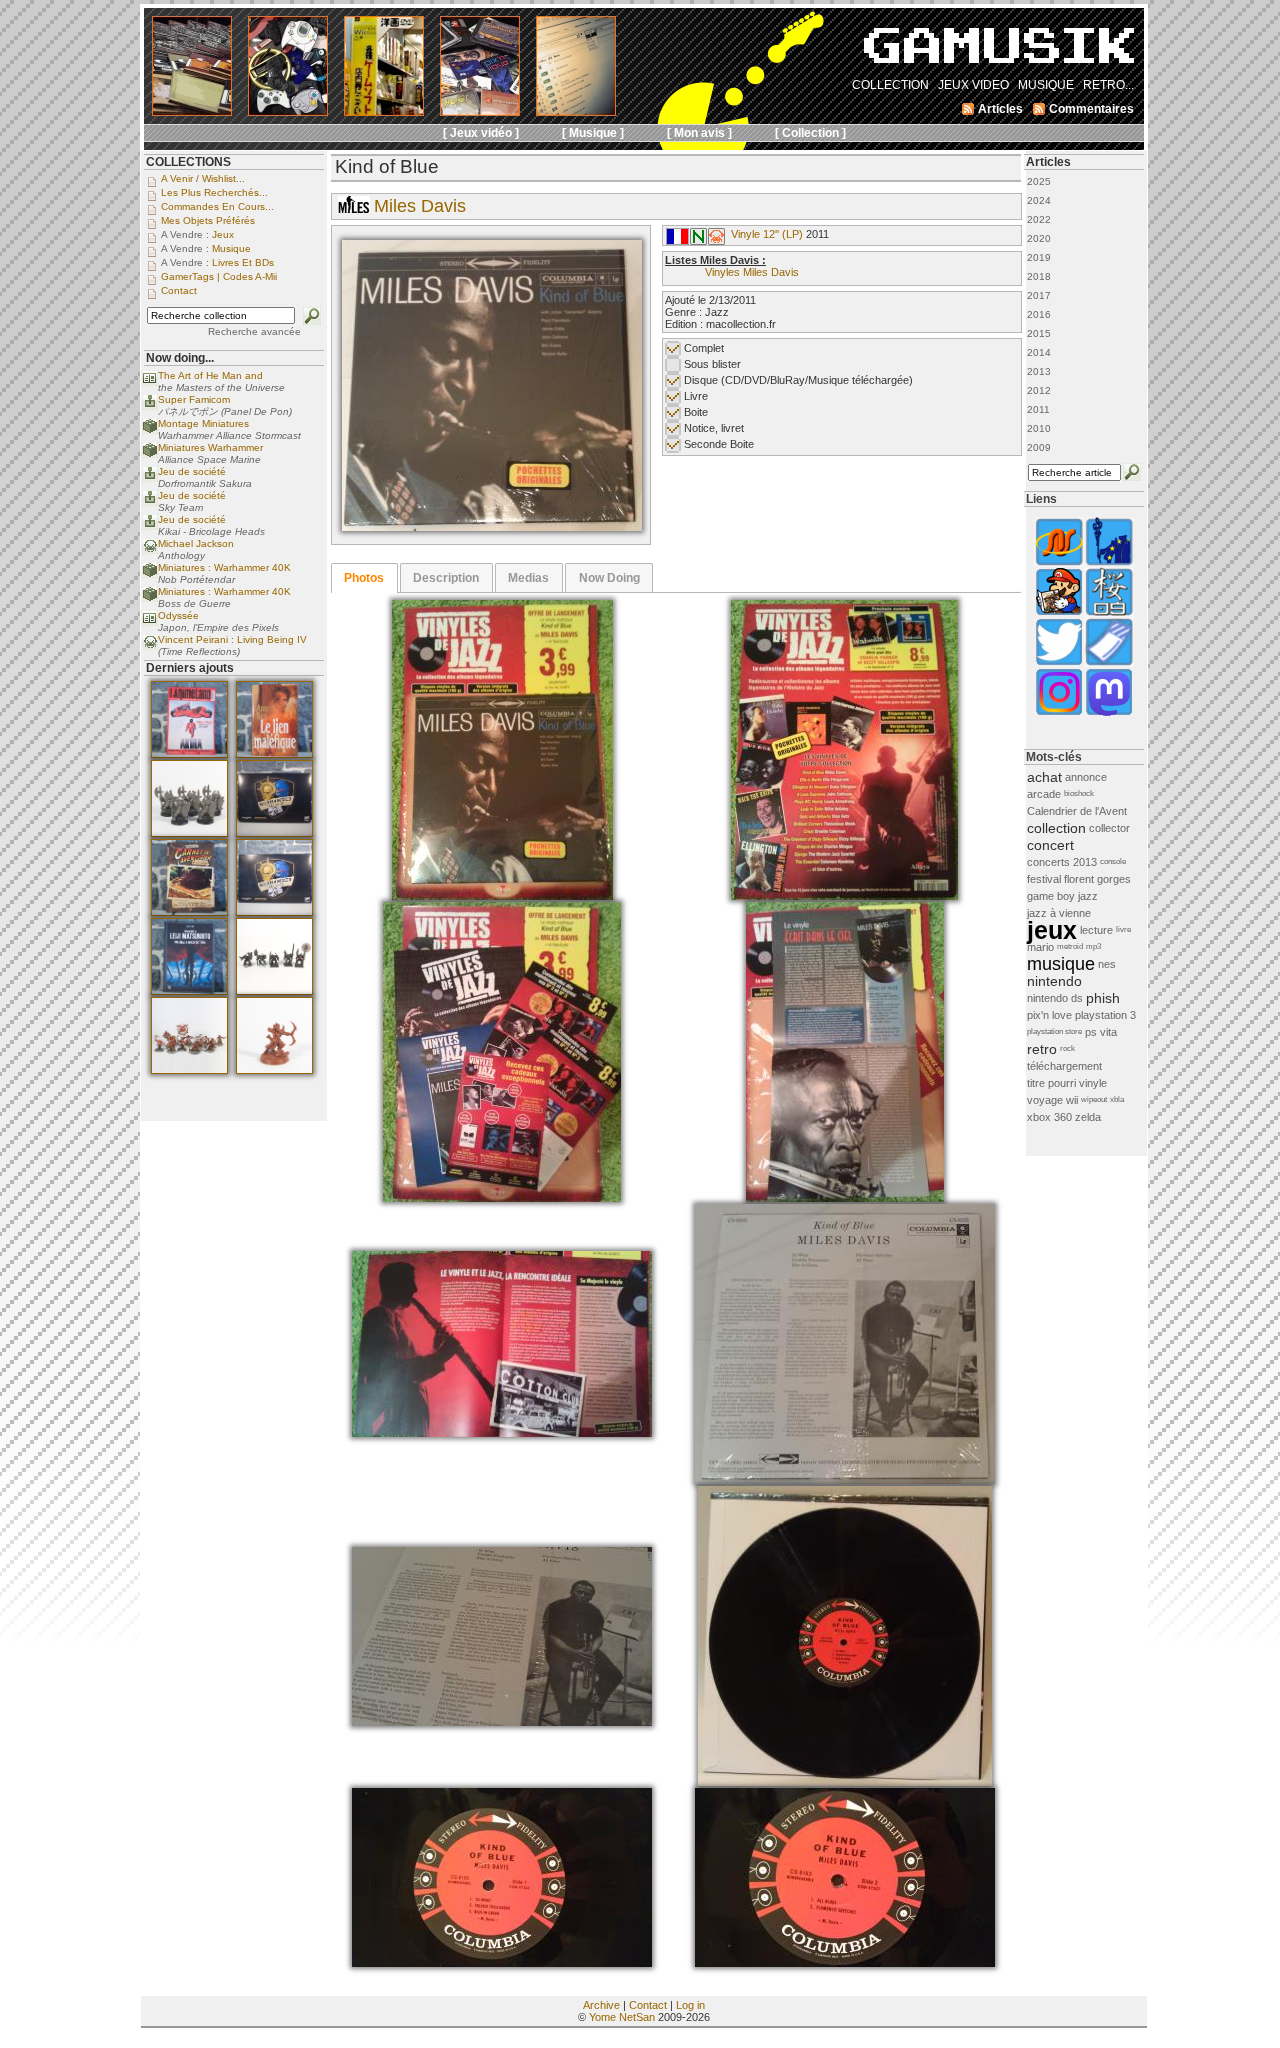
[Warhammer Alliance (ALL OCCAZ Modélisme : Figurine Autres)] (274, 833)
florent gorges (1097, 879)
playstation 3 (1105, 1015)
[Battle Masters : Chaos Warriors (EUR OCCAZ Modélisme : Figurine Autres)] (189, 833)
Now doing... (180, 358)
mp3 (1093, 946)
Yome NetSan (622, 2017)
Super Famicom (194, 399)
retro (1042, 1049)
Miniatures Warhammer (210, 447)
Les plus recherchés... (214, 192)
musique (1061, 964)
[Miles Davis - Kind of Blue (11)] (845, 1963)
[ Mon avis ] (699, 133)
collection (1056, 828)
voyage (1045, 1100)
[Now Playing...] (150, 406)
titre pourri (1051, 1083)
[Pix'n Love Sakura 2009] (1109, 613)
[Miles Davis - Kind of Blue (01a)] (492, 527)
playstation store (1054, 1031)
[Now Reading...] (150, 382)
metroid (1070, 946)
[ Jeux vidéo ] (481, 133)
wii (1072, 1100)
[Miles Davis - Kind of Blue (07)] (845, 1480)
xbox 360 (1049, 1117)
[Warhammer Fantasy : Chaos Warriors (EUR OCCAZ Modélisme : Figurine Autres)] (274, 991)
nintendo (1054, 981)
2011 (1038, 409)
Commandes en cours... (217, 206)
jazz (1088, 896)
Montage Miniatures (203, 423)
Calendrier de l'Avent (1077, 811)
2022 (1039, 219)
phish (1103, 998)
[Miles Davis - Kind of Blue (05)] (502, 1433)
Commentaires (1091, 109)
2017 (1039, 295)
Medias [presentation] (528, 578)
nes (1107, 964)
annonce (1086, 777)
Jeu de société (192, 471)
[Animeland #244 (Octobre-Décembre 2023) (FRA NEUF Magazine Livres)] (189, 754)
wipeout (1094, 1099)
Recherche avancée (254, 331)
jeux (1052, 930)
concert (1050, 845)
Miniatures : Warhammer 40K (224, 567)
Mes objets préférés (208, 220)
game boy (1051, 896)
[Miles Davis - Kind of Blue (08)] (502, 1722)
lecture (1096, 930)
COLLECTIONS (188, 162)
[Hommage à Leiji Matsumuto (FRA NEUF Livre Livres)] (189, 991)
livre (1123, 929)
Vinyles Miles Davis (752, 272)
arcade (1044, 794)
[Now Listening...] (150, 550)
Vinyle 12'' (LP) (767, 234)
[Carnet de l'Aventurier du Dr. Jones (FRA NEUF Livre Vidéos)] (189, 912)
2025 (1039, 181)
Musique (231, 248)
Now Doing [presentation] (609, 578)
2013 (1039, 371)
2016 (1039, 314)
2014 (1039, 352)
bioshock (1079, 793)
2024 (1039, 200)
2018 (1039, 276)
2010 (1039, 428)
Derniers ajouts (190, 668)
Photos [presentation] (364, 578)
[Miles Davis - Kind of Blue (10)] (502, 1963)
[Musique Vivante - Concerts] (1109, 663)
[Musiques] (716, 241)
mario (1040, 947)
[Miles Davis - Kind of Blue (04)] (845, 1198)
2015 (1039, 333)
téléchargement (1064, 1066)
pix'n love (1049, 1015)
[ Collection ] (810, 133)
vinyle (1093, 1083)
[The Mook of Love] (1059, 613)
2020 (1039, 238)
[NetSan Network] (1059, 563)
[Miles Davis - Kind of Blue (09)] (845, 1782)
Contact (648, 2005)
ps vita (1101, 1032)
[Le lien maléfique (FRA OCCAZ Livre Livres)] (274, 754)
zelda (1088, 1117)
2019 (1039, 257)
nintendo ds (1055, 998)
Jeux (223, 234)
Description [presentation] (446, 578)
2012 (1039, 390)
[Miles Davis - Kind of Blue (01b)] (502, 896)
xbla (1117, 1099)
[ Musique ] (593, 133)
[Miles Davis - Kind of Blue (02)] (844, 896)
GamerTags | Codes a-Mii (219, 276)
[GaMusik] (999, 52)
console (1113, 861)
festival (1044, 879)
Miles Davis (420, 206)
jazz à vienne (1059, 913)
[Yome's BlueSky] (1059, 663)
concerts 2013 (1062, 862)
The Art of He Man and (210, 375)
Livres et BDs (243, 262)
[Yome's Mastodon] (1109, 713)
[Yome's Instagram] (1059, 713)
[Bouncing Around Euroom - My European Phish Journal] (1109, 563)
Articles (1048, 162)
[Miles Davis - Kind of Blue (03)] (502, 1198)
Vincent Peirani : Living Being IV (232, 639)
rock (1067, 1048)
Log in (690, 2005)
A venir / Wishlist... (203, 178)
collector (1109, 828)
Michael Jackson (196, 543)
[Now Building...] (150, 430)
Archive (601, 2005)
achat (1044, 777)
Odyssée (178, 615)
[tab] (364, 578)
